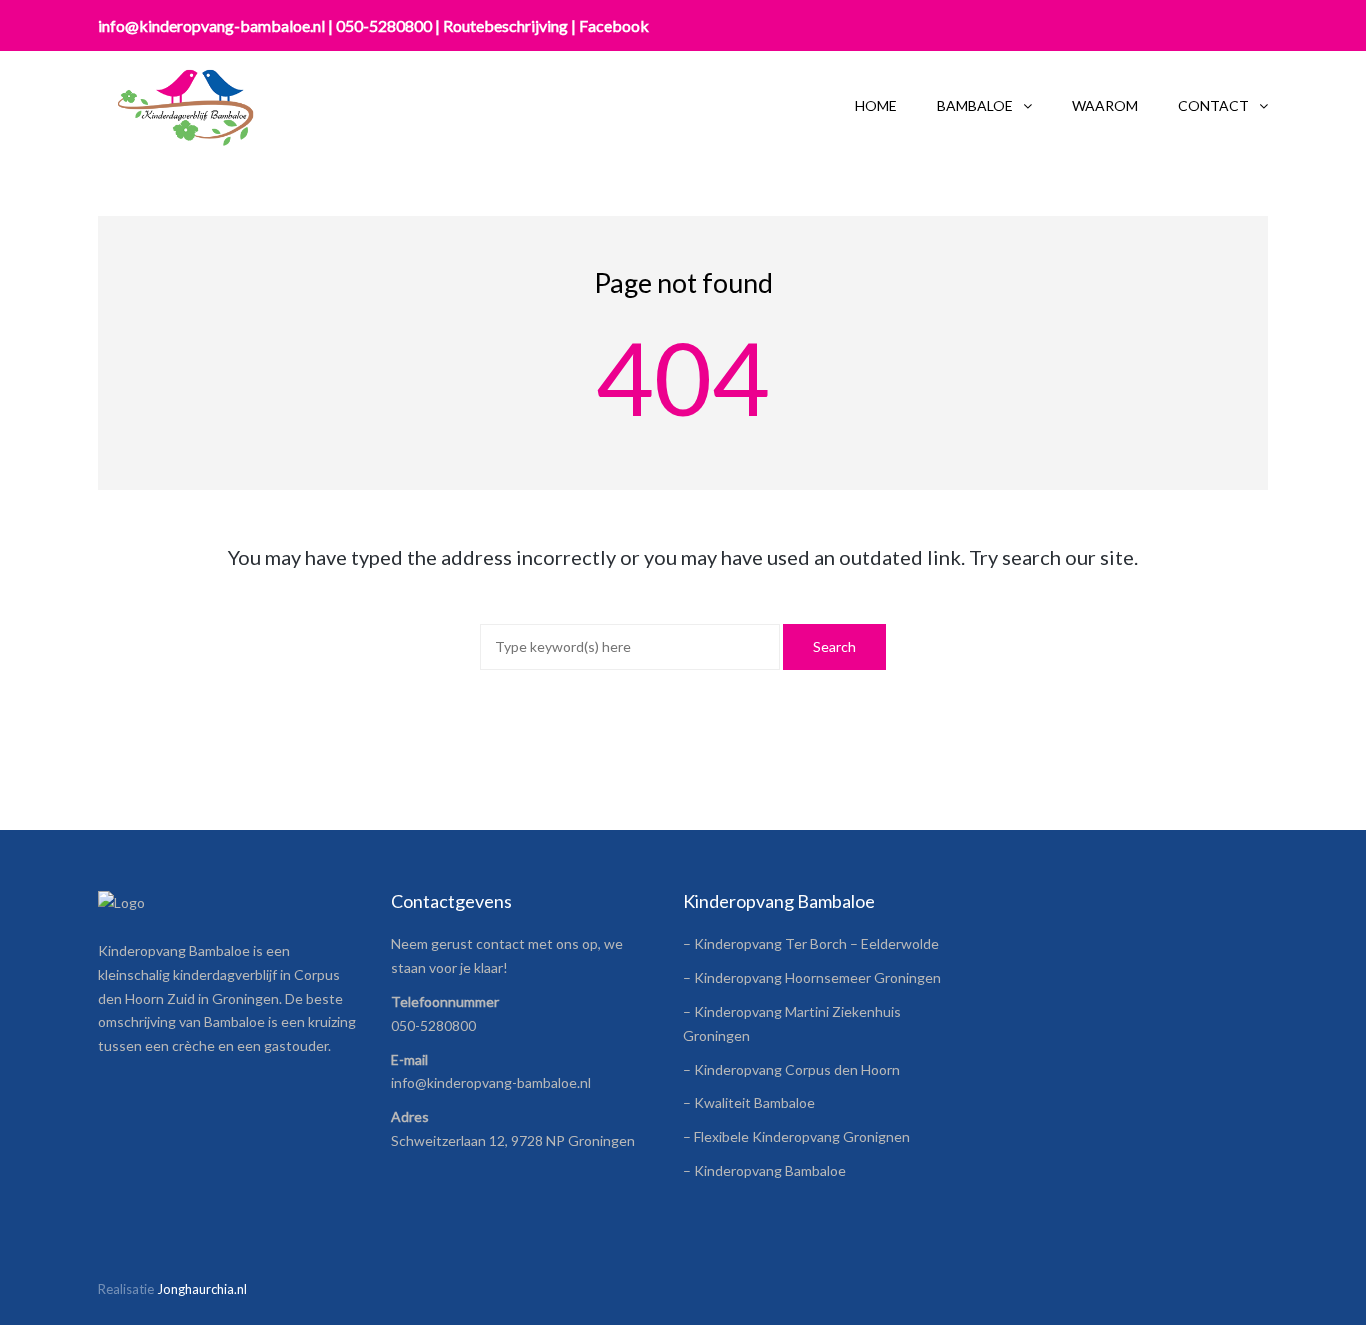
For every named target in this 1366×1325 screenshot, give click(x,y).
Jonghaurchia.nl (202, 1289)
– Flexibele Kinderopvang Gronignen (796, 1136)
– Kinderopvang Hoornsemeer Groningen (812, 977)
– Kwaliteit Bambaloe (749, 1102)
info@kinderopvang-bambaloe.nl (211, 25)
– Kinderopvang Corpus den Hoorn (791, 1069)
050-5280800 (384, 25)
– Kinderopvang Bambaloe (764, 1170)
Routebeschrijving (505, 25)
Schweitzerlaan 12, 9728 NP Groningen (513, 1140)
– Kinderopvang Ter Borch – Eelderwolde (811, 943)
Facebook (614, 25)
